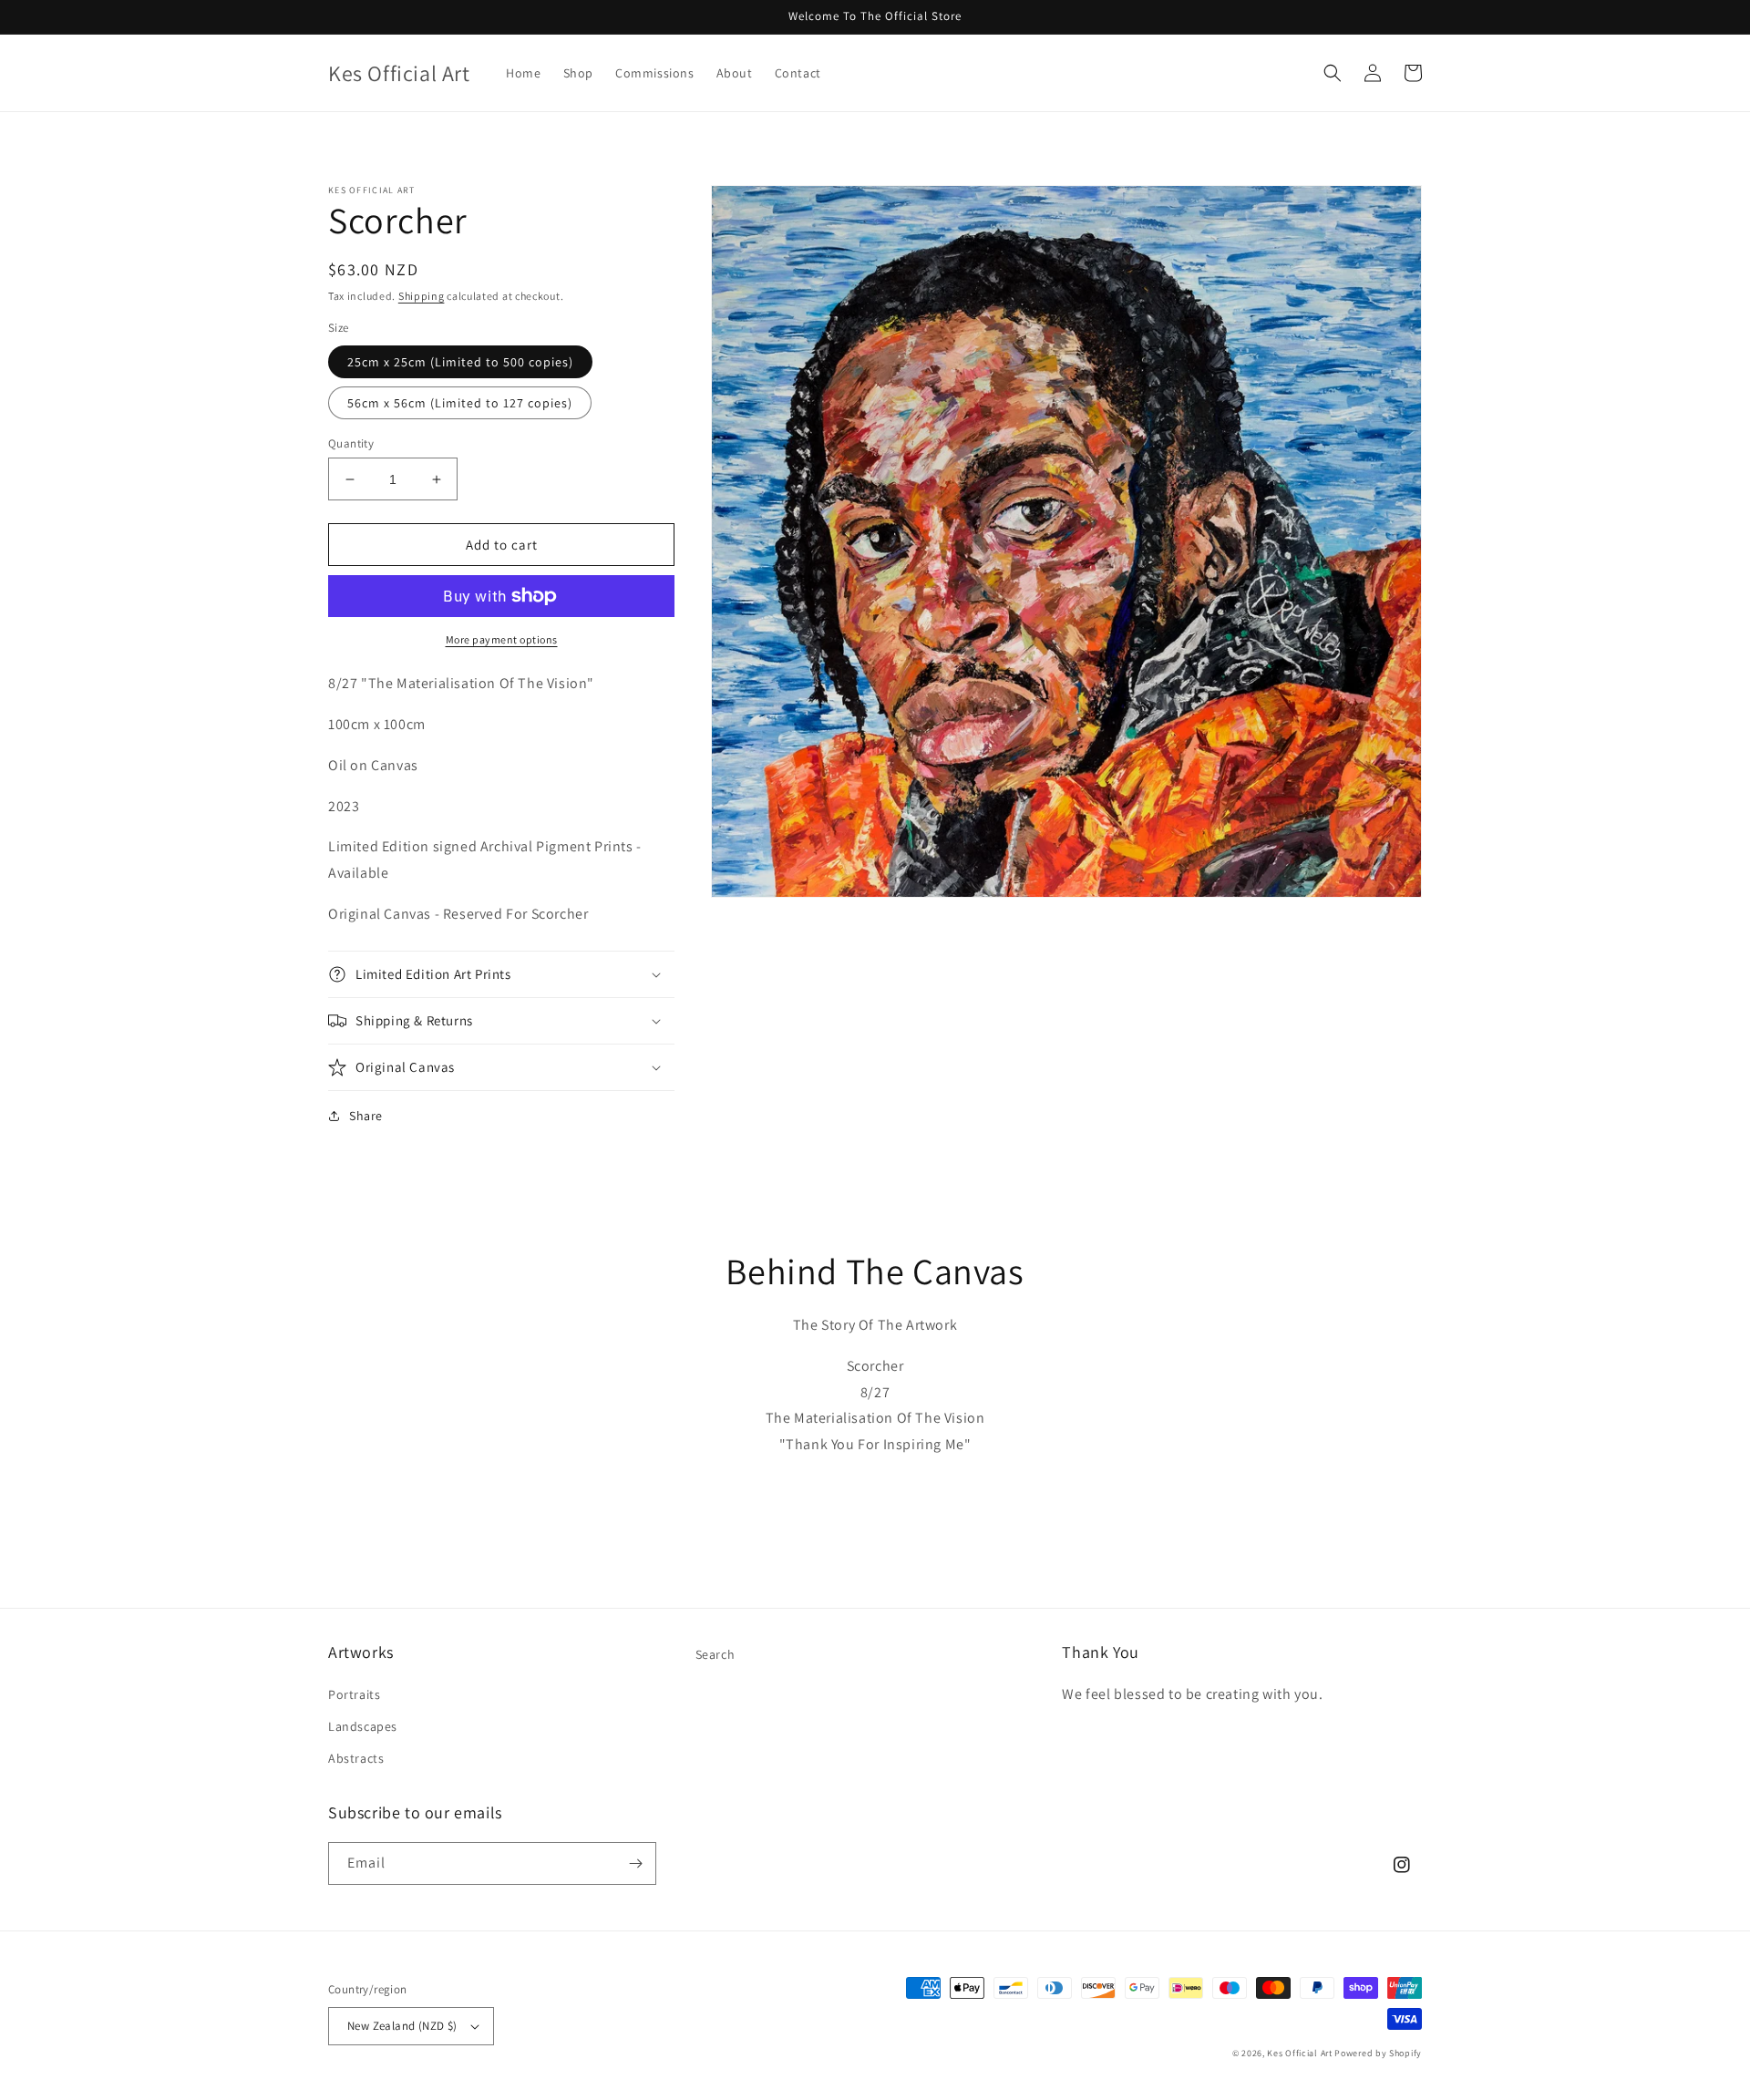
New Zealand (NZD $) (402, 2026)
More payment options (502, 639)
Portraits (354, 1694)
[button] (1333, 73)
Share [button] (366, 1116)
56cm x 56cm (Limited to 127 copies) (460, 403)
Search (715, 1654)
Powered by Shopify (1378, 2053)
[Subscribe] (635, 1863)
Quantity (351, 443)
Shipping (422, 296)
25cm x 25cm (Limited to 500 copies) (460, 362)
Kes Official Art (1299, 2053)
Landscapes (363, 1726)
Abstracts (356, 1758)
